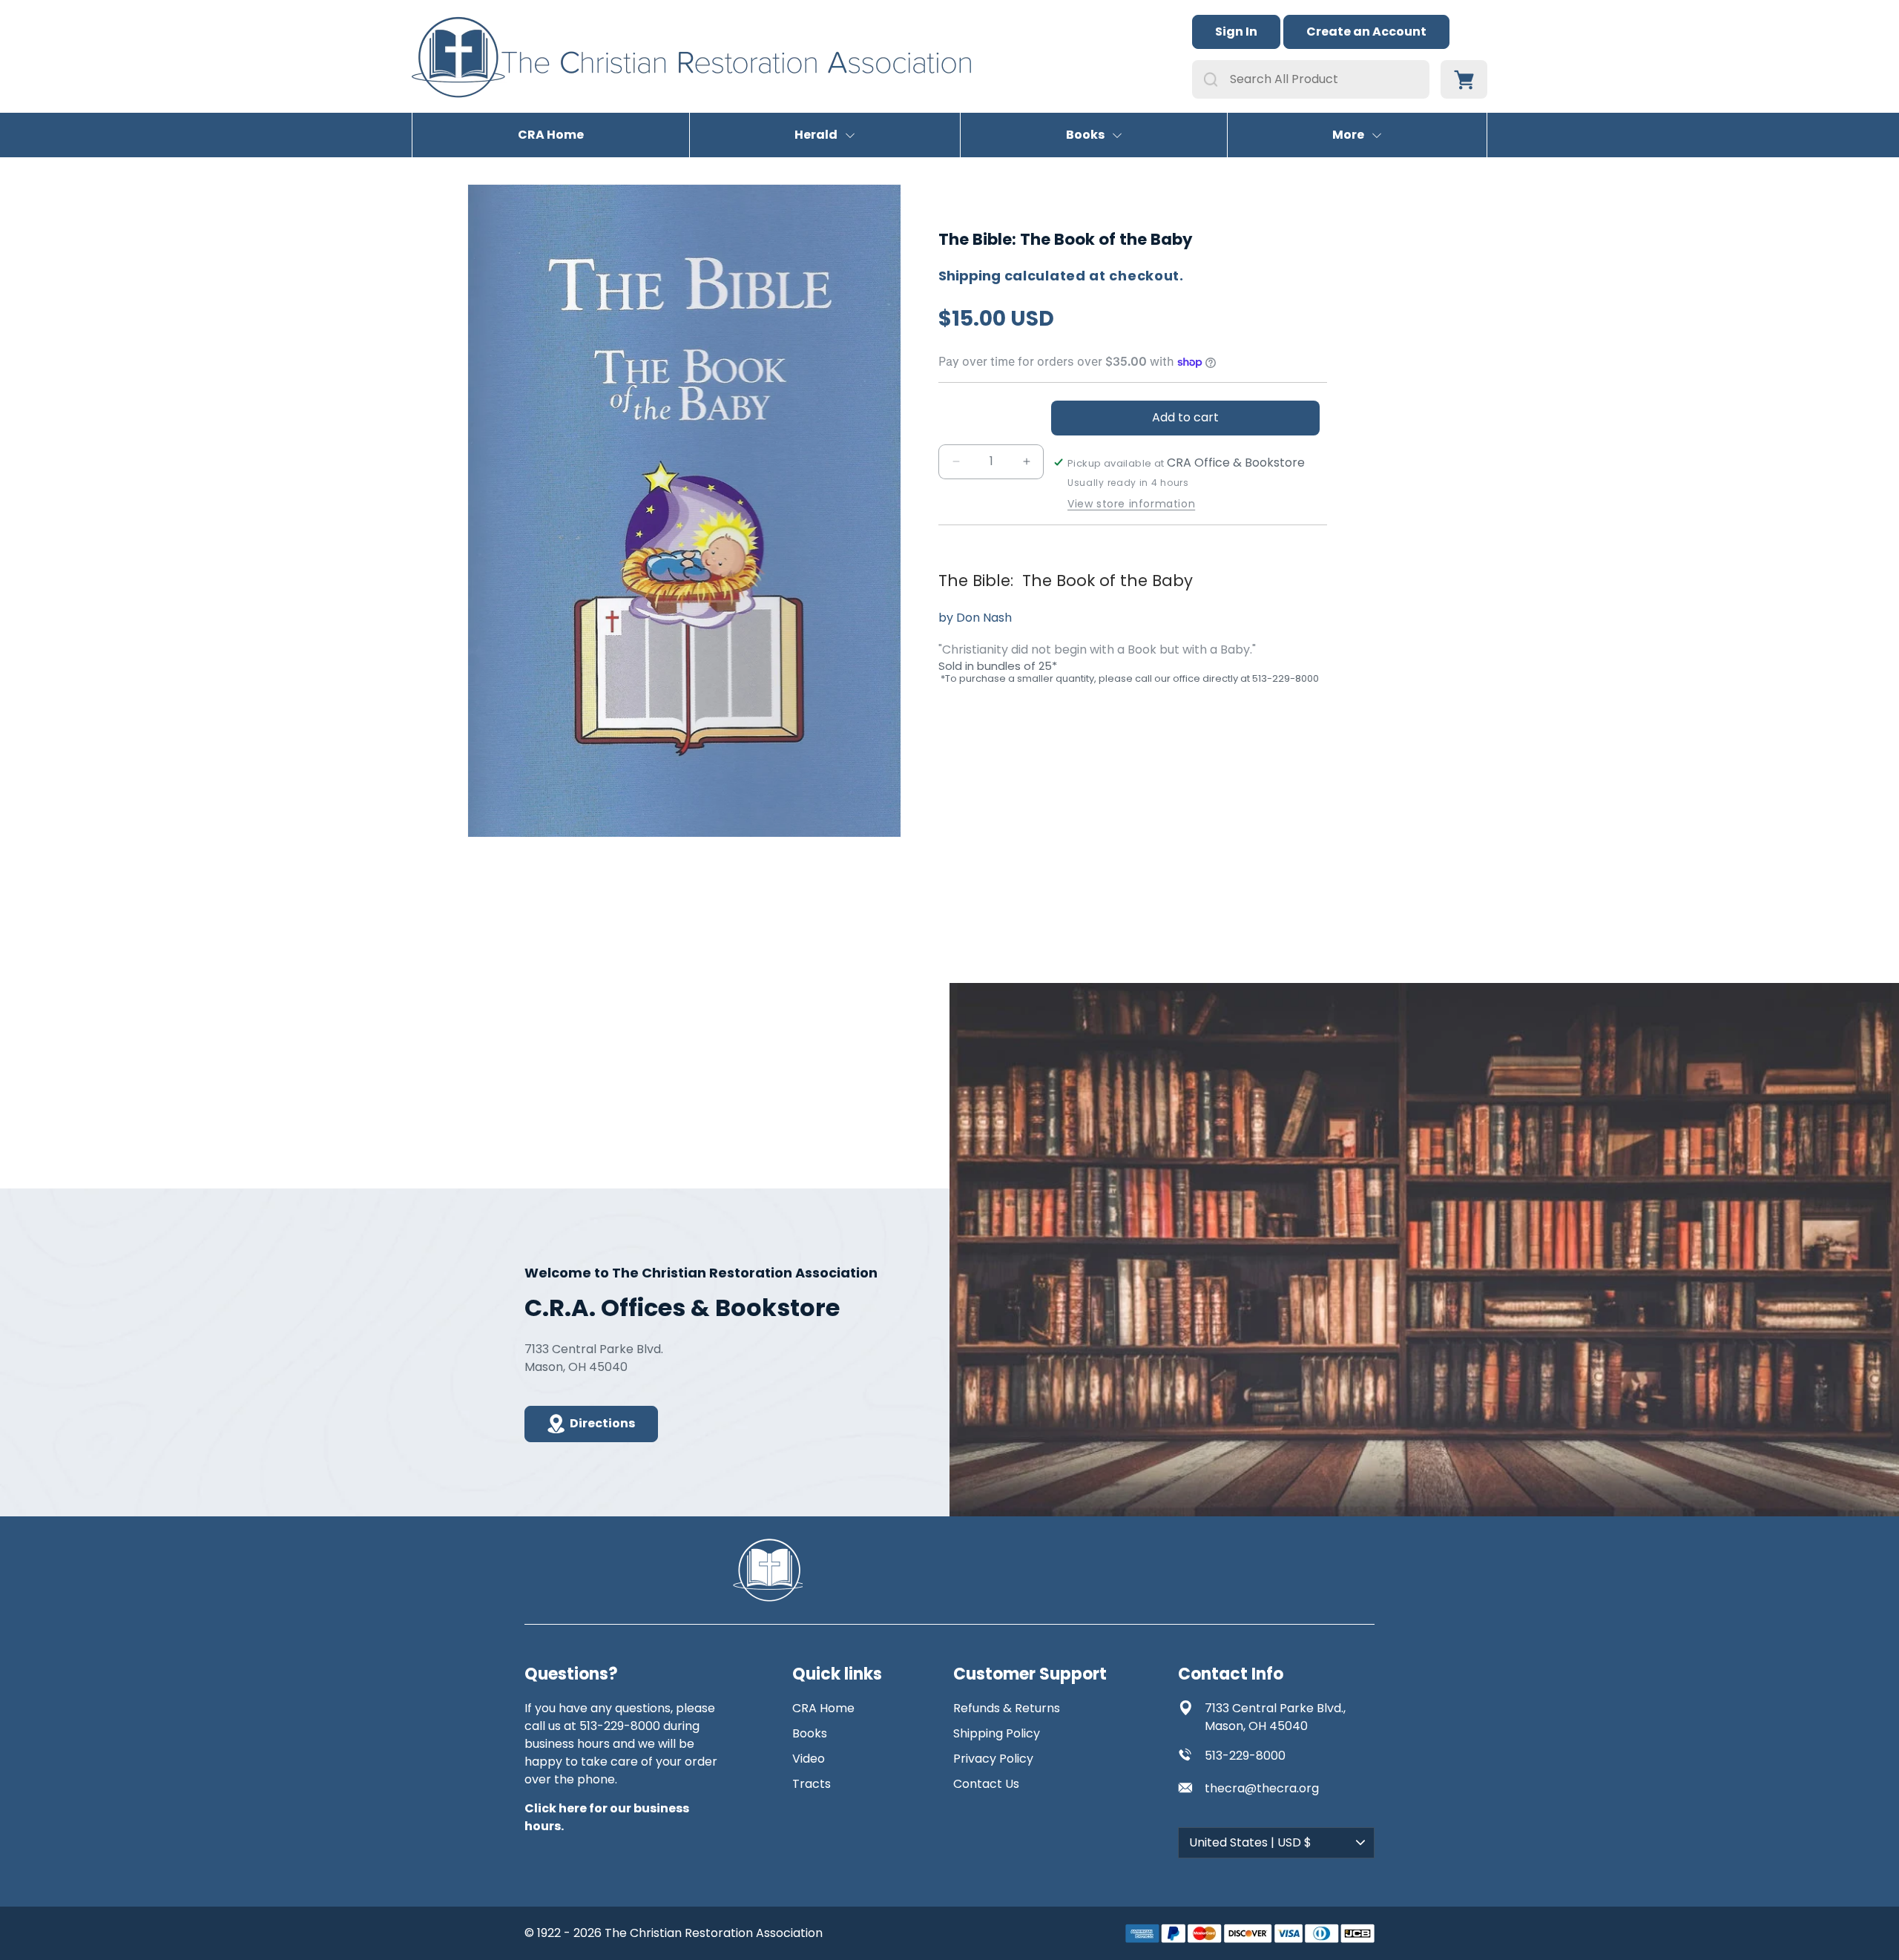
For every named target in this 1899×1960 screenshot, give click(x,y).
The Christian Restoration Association (714, 1933)
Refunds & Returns (1007, 1708)
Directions (602, 1423)
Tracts (812, 1784)
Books (1085, 135)
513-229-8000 (1245, 1756)
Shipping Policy (997, 1733)
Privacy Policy (993, 1759)
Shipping (970, 276)
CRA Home (551, 135)
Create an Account (1366, 32)
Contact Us (986, 1784)
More (1348, 135)
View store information (1131, 504)
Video (809, 1759)
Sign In (1236, 32)
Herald (816, 135)
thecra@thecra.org (1262, 1788)
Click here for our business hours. (607, 1817)
